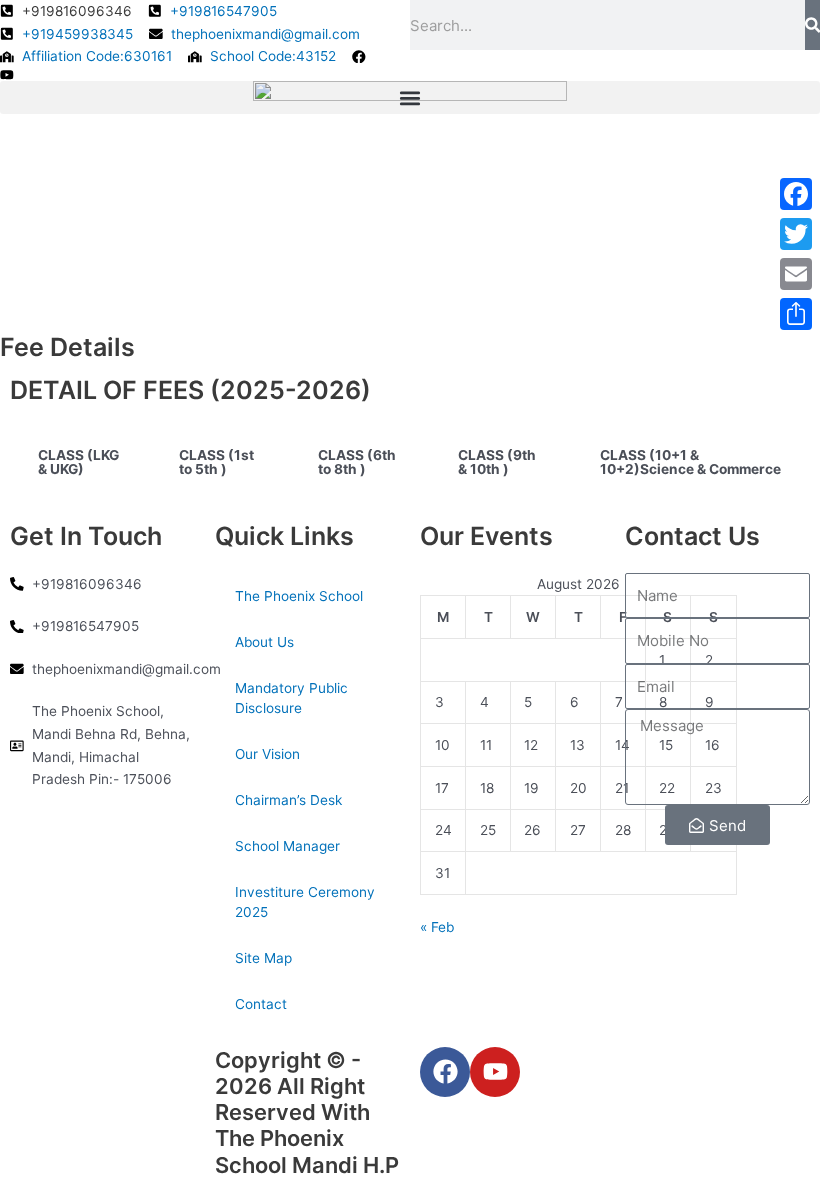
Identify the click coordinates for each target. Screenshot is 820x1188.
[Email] (796, 274)
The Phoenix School (299, 596)
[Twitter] (796, 234)
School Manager (287, 846)
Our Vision (267, 754)
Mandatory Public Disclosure (291, 698)
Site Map (263, 958)
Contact (261, 1004)
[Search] (812, 25)
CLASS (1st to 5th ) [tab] (216, 462)
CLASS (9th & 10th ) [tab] (497, 462)
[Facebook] (796, 194)
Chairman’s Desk (288, 800)
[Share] (796, 314)
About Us (264, 642)
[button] (410, 97)
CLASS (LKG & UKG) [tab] (78, 462)
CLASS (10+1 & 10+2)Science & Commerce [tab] (690, 462)
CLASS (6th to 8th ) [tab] (357, 462)
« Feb (437, 927)
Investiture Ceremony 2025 (305, 902)
